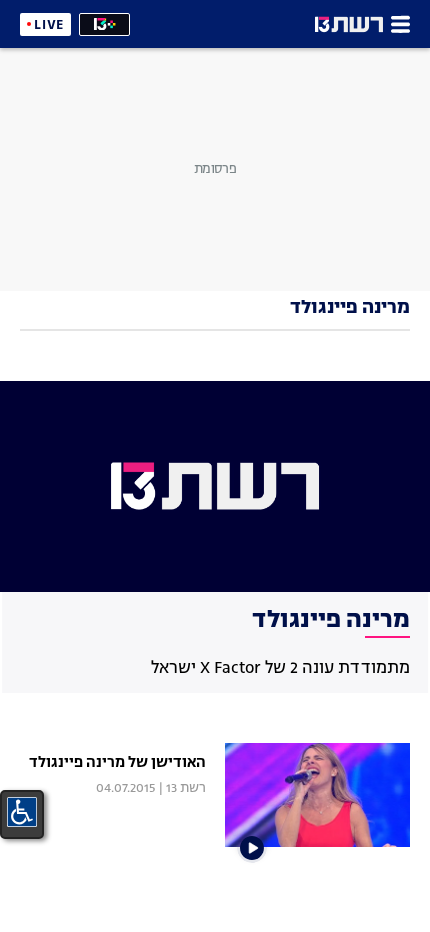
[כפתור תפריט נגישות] (22, 812)
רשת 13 (186, 788)
